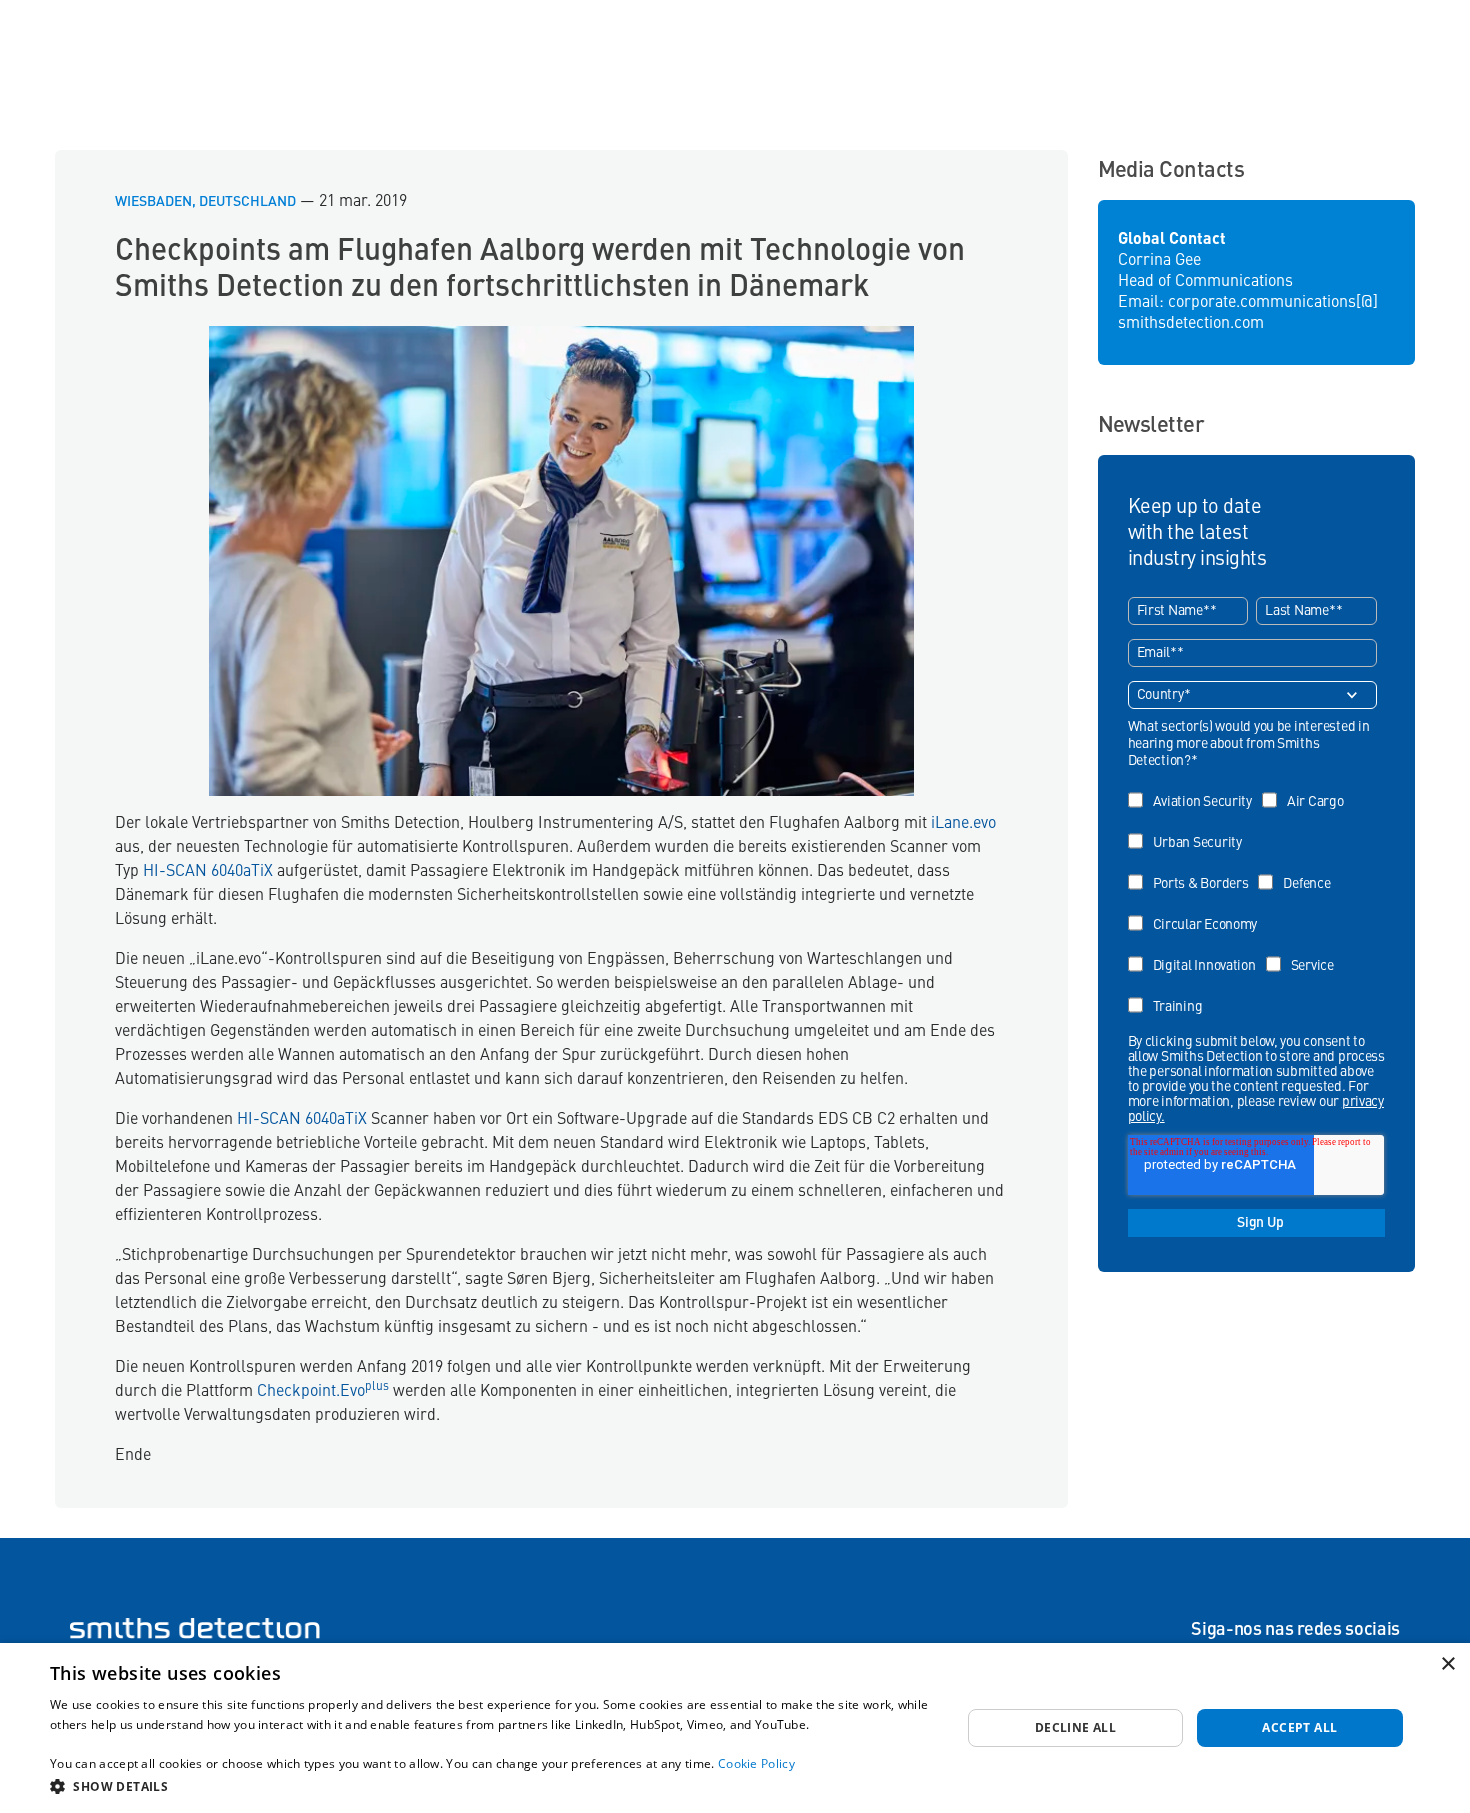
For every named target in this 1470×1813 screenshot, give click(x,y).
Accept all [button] (1299, 1727)
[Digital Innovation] (1197, 951)
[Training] (1170, 992)
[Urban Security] (1190, 828)
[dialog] (735, 1728)
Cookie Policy (756, 1763)
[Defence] (1299, 869)
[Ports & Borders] (1193, 869)
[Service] (1305, 951)
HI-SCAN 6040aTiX (208, 872)
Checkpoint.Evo (321, 1392)
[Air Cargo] (1308, 787)
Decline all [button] (1075, 1727)
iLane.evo (963, 824)
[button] (492, 1786)
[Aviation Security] (1195, 787)
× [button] (1447, 1664)
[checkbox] (1253, 897)
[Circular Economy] (1198, 910)
